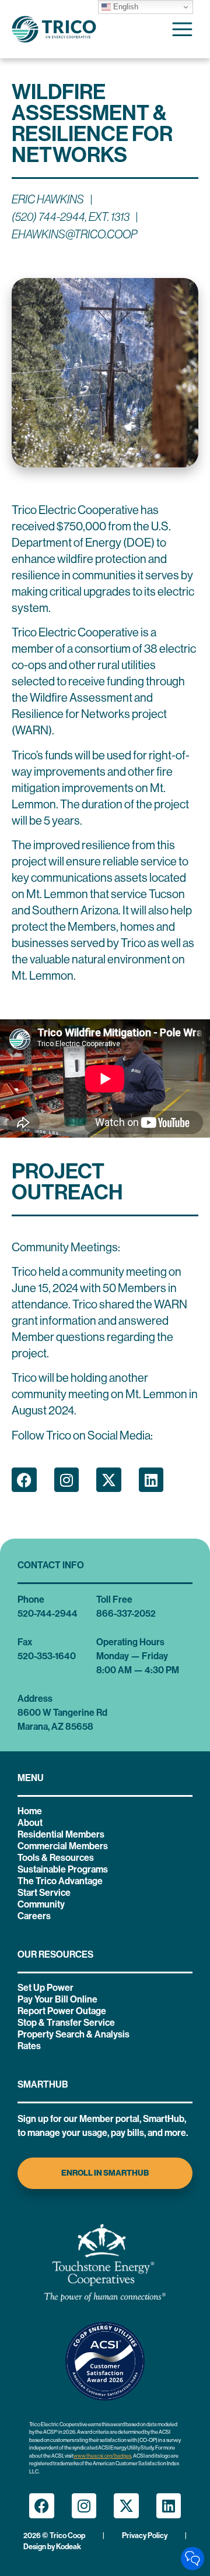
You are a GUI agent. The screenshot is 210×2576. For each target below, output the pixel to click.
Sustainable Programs (63, 1869)
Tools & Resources (56, 1858)
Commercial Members (63, 1846)
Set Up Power (45, 1988)
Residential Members (61, 1834)
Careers (34, 1916)
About (30, 1823)
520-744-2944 (48, 1613)
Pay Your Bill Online (57, 1999)
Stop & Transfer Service (66, 2023)
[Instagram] (67, 1480)
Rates (29, 2046)
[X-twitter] (109, 1480)
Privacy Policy (145, 2535)
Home (30, 1811)
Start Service (44, 1893)
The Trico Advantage (60, 1881)
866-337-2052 (126, 1613)
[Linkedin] (151, 1480)
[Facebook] (24, 1480)
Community (41, 1904)
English (125, 7)
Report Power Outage (62, 2011)
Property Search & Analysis (73, 2034)
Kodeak (69, 2547)
